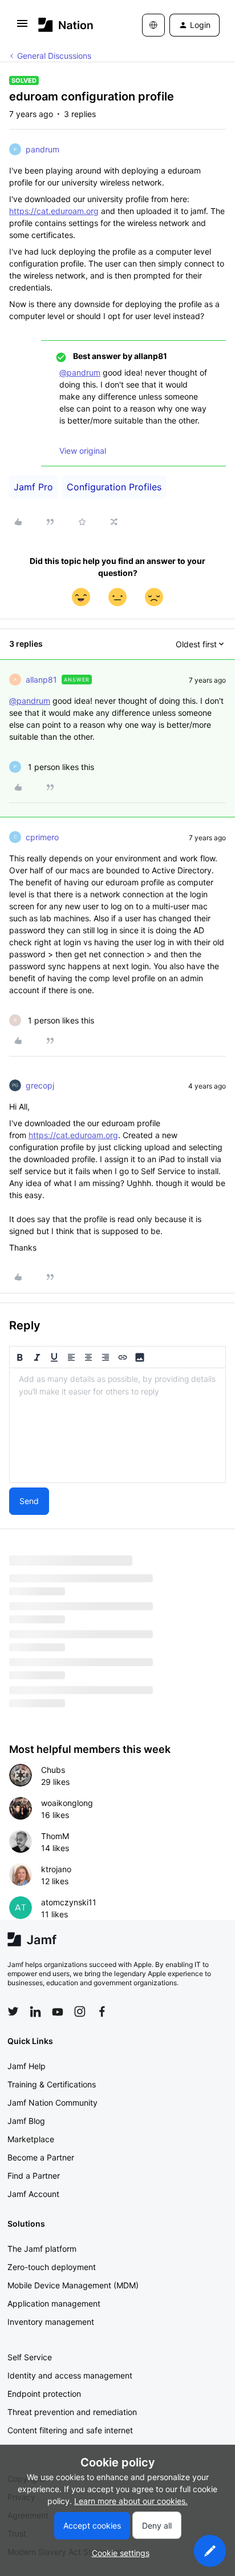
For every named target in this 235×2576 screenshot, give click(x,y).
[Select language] (153, 25)
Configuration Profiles (114, 487)
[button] (22, 27)
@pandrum (80, 372)
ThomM (55, 1836)
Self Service (30, 2357)
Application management (54, 2303)
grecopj (40, 1085)
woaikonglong (67, 1803)
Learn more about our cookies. (131, 2501)
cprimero (42, 837)
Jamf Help (27, 2066)
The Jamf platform (42, 2249)
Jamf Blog (26, 2121)
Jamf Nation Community (52, 2103)
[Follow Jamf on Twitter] (13, 2011)
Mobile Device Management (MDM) (73, 2285)
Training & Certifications (52, 2084)
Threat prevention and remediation (72, 2412)
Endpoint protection (44, 2394)
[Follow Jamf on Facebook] (102, 2011)
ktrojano (56, 1869)
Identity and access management (70, 2375)
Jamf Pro (33, 487)
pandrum (42, 149)
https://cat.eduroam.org (54, 211)
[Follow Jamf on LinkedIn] (35, 2011)
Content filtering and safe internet (70, 2430)
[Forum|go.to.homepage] (66, 25)
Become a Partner (41, 2157)
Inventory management (51, 2322)
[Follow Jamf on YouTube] (58, 2011)
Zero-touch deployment (52, 2267)
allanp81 (41, 680)
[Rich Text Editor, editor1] (117, 1425)
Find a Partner (34, 2176)
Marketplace (31, 2139)
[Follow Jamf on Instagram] (80, 2011)
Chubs (53, 1770)
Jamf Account (33, 2194)
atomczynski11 (69, 1902)
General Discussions (54, 56)
